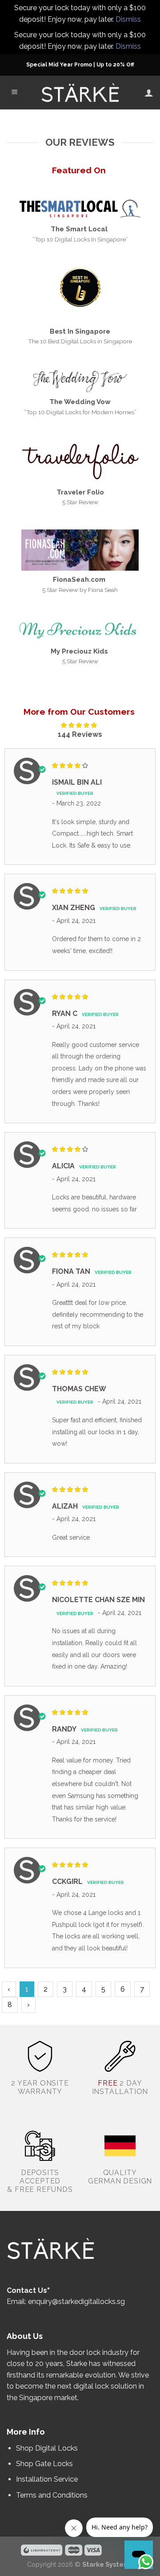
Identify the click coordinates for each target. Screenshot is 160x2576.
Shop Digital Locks (48, 2448)
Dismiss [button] (128, 19)
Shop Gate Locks (44, 2464)
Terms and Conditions (52, 2495)
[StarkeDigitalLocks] (80, 93)
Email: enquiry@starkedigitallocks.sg (66, 2302)
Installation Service (48, 2479)
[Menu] (15, 93)
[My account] (149, 93)
